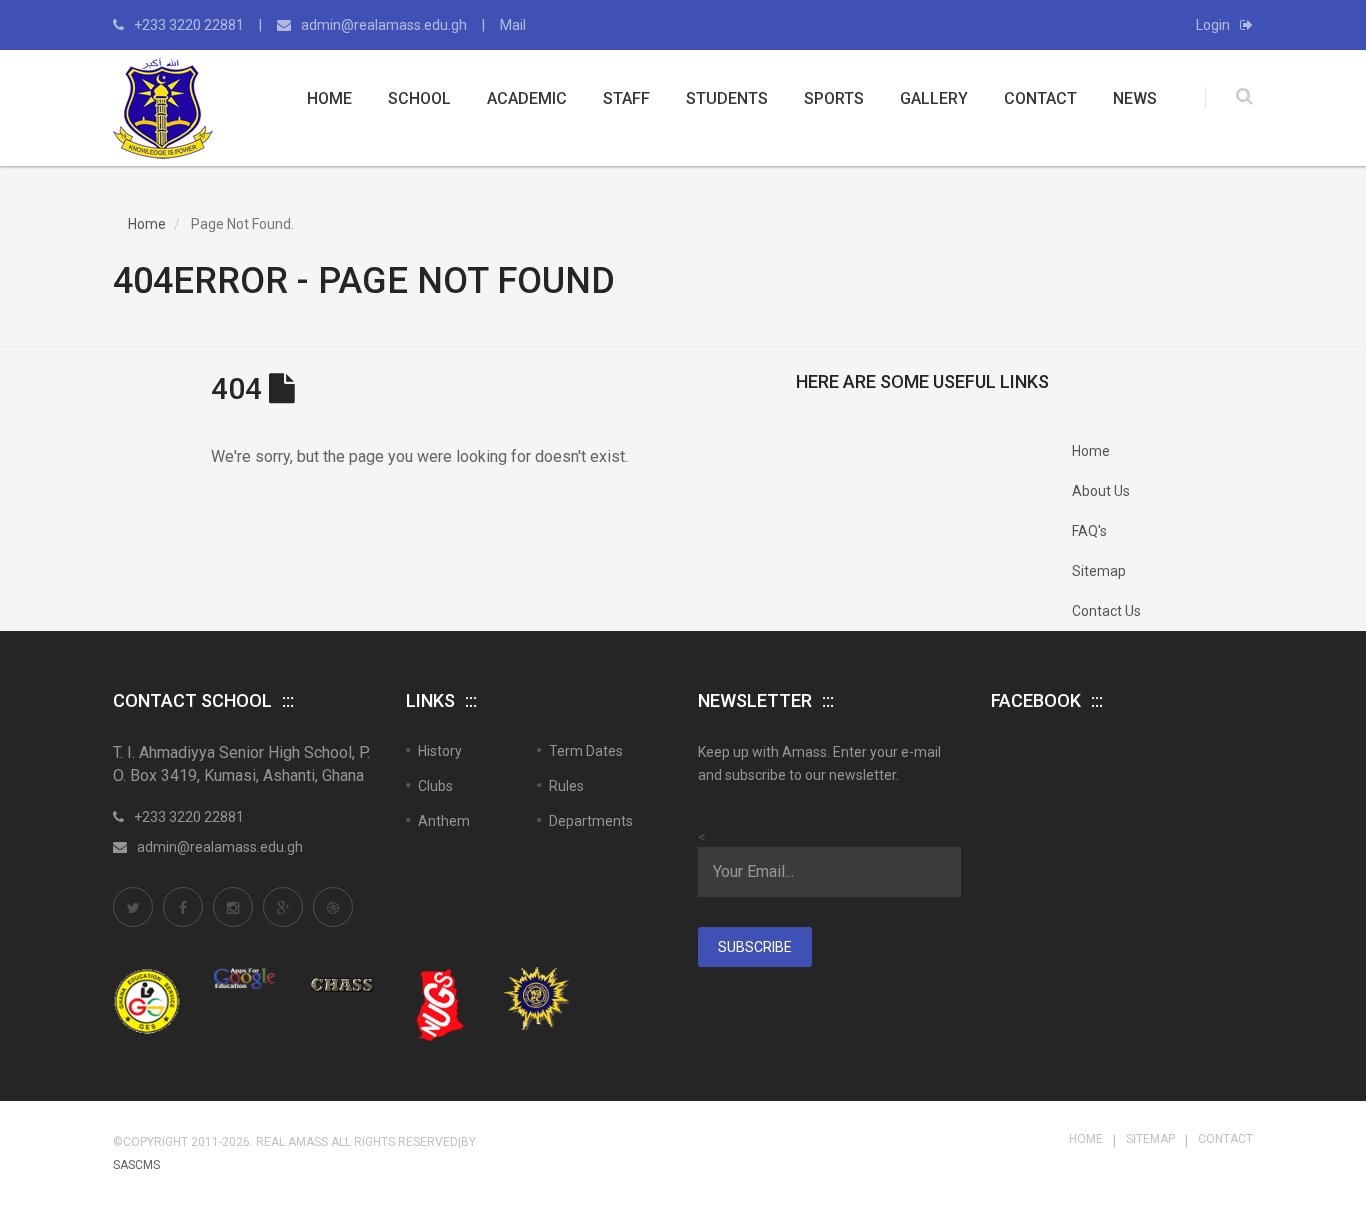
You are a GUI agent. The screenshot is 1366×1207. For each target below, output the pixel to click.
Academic (527, 98)
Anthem (444, 821)
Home (329, 98)
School (419, 98)
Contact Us (1106, 611)
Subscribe (755, 947)
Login (1213, 25)
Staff (626, 98)
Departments (591, 821)
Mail (513, 25)
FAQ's (1089, 531)
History (440, 751)
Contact (1040, 98)
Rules (566, 786)
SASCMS (136, 1165)
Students (727, 98)
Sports (834, 98)
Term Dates (586, 751)
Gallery (934, 98)
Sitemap (1099, 571)
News (1135, 98)
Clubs (435, 786)
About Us (1101, 491)
